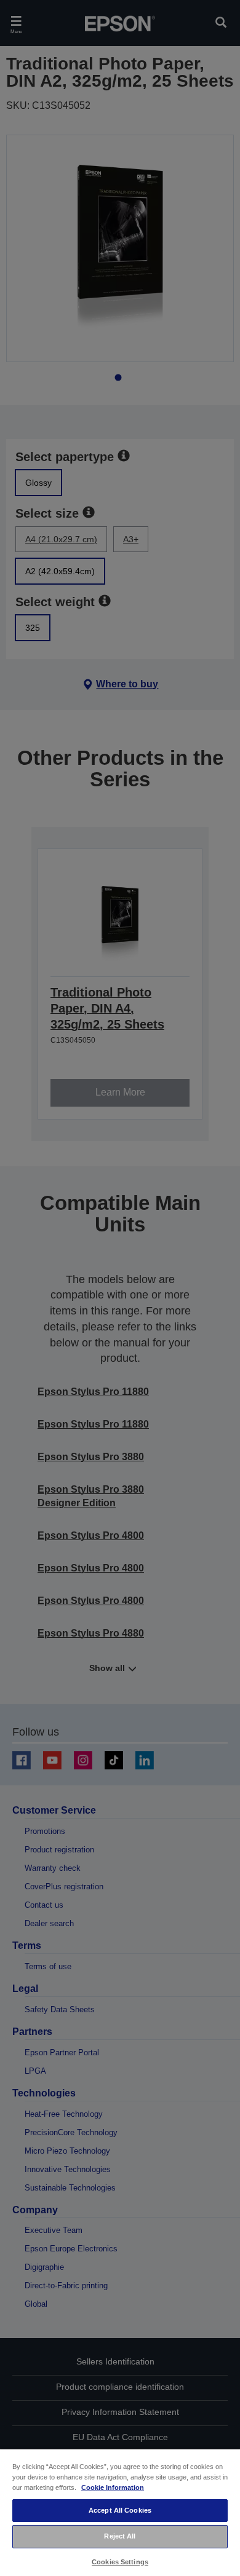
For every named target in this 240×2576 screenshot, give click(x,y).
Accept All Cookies (120, 2510)
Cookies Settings (120, 2562)
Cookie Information (113, 2487)
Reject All (120, 2536)
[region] (120, 2512)
